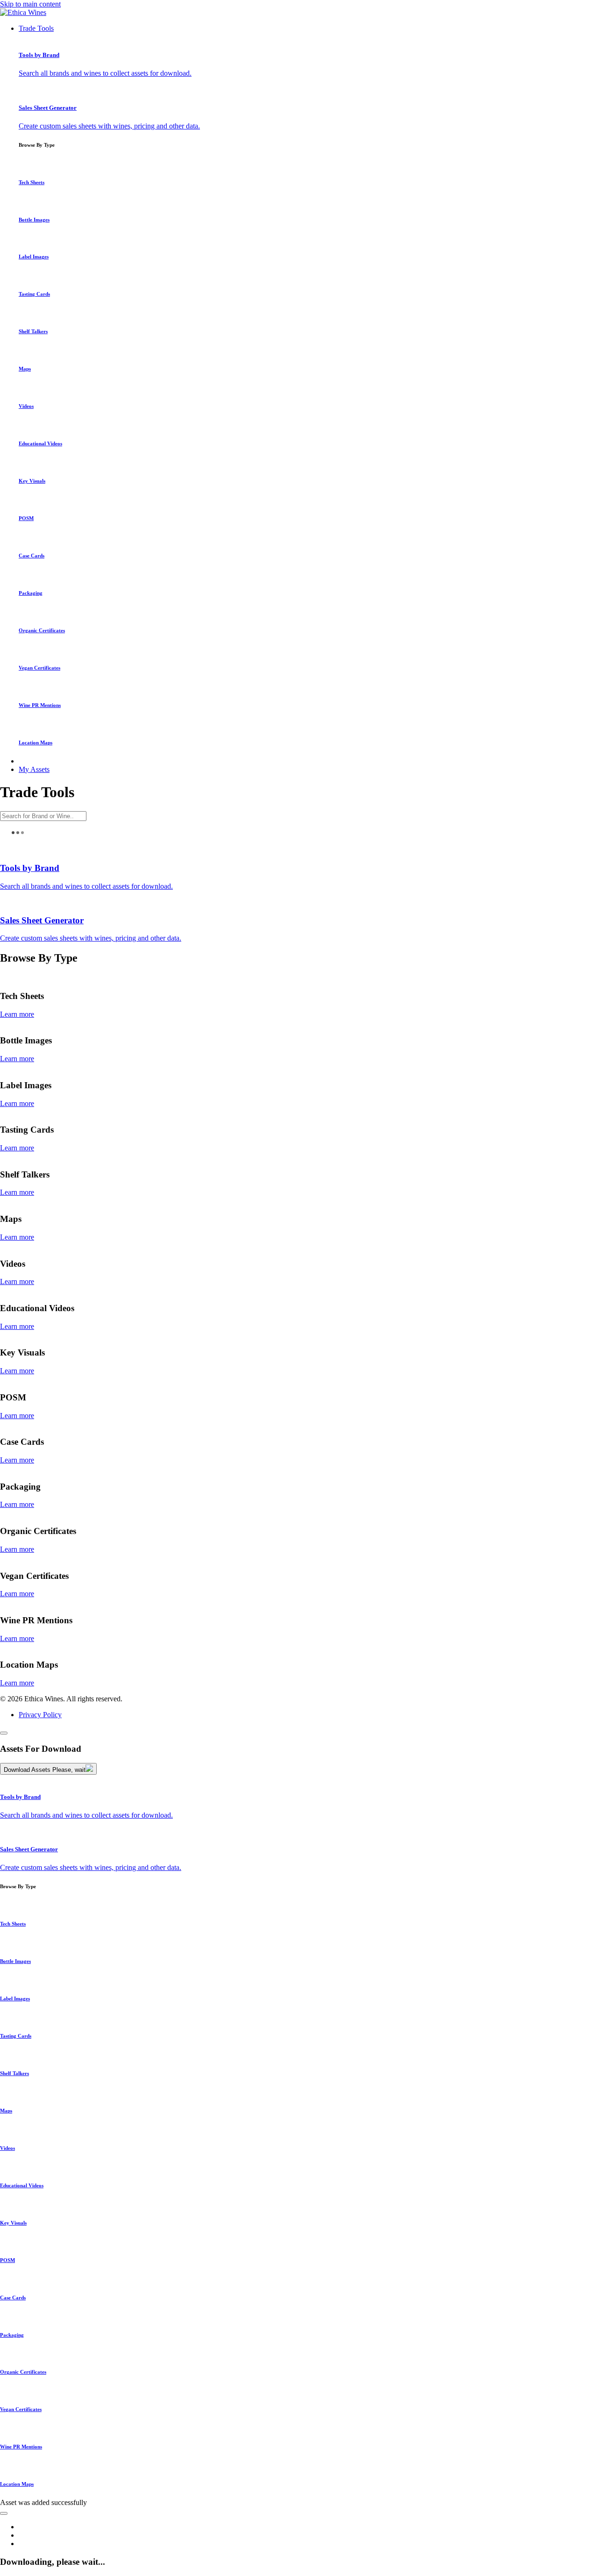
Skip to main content (30, 4)
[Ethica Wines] (23, 12)
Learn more (17, 1014)
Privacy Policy (40, 1715)
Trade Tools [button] (36, 28)
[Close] (4, 1733)
